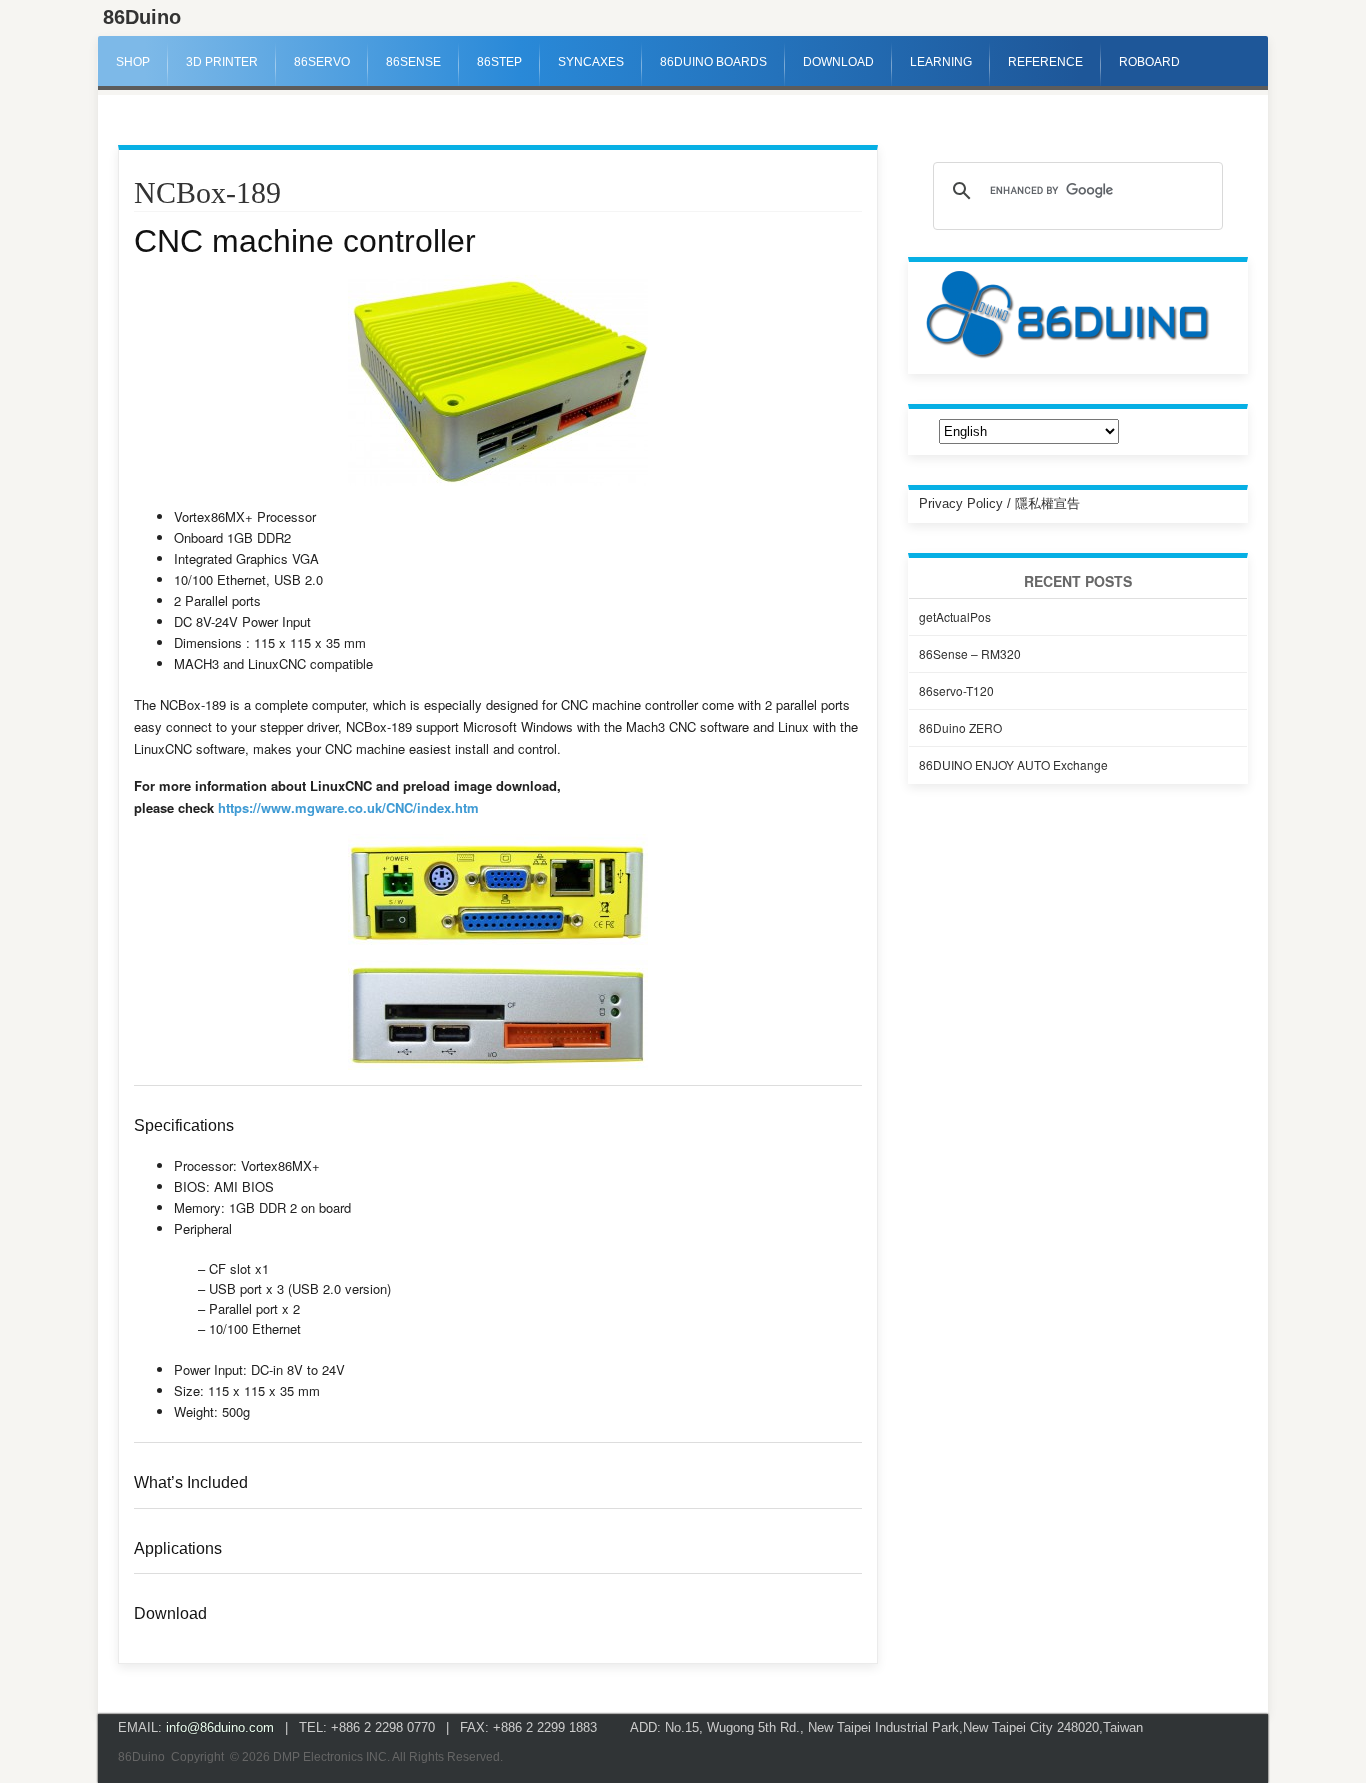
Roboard (1149, 62)
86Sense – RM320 (970, 653)
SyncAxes (591, 62)
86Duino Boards (713, 62)
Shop (133, 62)
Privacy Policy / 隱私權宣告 (999, 503)
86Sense (413, 62)
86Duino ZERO (960, 727)
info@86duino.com (220, 1727)
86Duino (142, 17)
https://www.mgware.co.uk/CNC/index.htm (348, 807)
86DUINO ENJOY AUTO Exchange (1013, 764)
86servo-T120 (956, 690)
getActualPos (955, 616)
